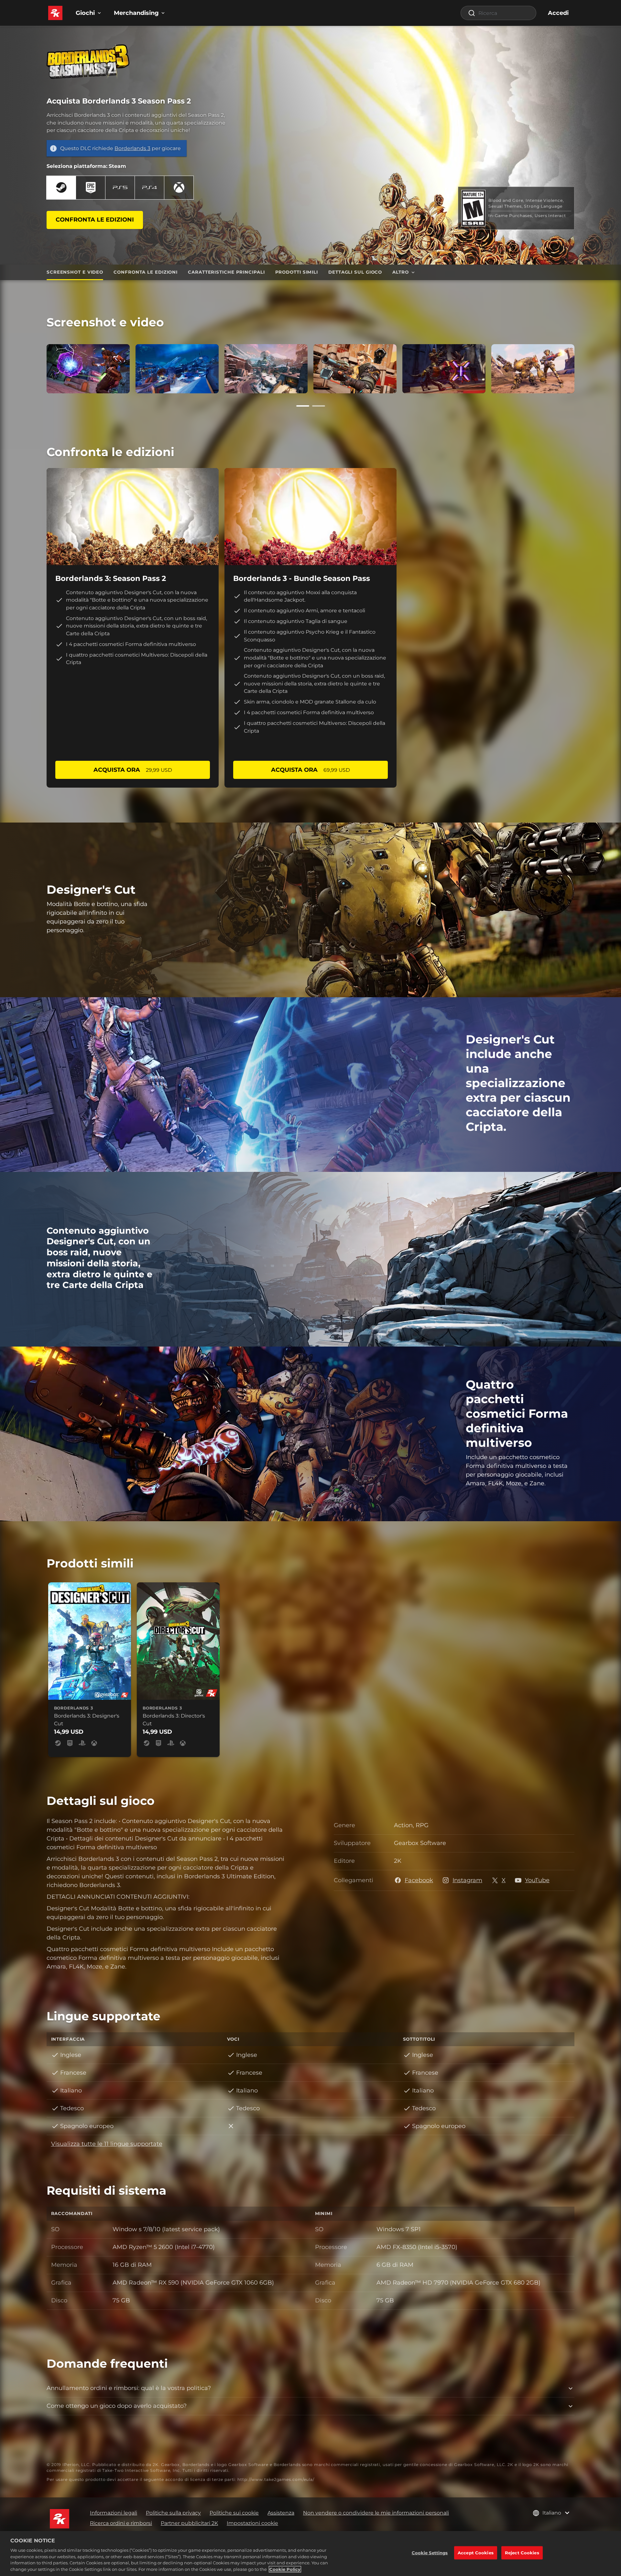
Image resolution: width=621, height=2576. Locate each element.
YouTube (537, 1880)
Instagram (467, 1880)
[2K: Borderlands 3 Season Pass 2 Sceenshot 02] (177, 369)
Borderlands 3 (132, 148)
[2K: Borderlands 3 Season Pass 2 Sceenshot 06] (444, 369)
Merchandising (136, 13)
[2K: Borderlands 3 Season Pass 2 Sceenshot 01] (88, 369)
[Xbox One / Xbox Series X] (179, 188)
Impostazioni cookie (252, 2523)
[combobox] (498, 13)
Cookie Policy (285, 2569)
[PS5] (120, 188)
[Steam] (61, 188)
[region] (310, 2554)
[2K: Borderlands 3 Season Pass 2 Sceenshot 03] (266, 369)
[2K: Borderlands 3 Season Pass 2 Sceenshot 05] (355, 369)
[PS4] (149, 188)
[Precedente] (37, 367)
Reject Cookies (522, 2552)
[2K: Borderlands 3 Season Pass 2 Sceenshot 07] (533, 369)
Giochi (85, 13)
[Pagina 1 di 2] (303, 406)
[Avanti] (584, 367)
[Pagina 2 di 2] (319, 406)
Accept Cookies (476, 2552)
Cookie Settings (430, 2552)
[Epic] (91, 188)
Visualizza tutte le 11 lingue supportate (107, 2144)
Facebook (419, 1880)
